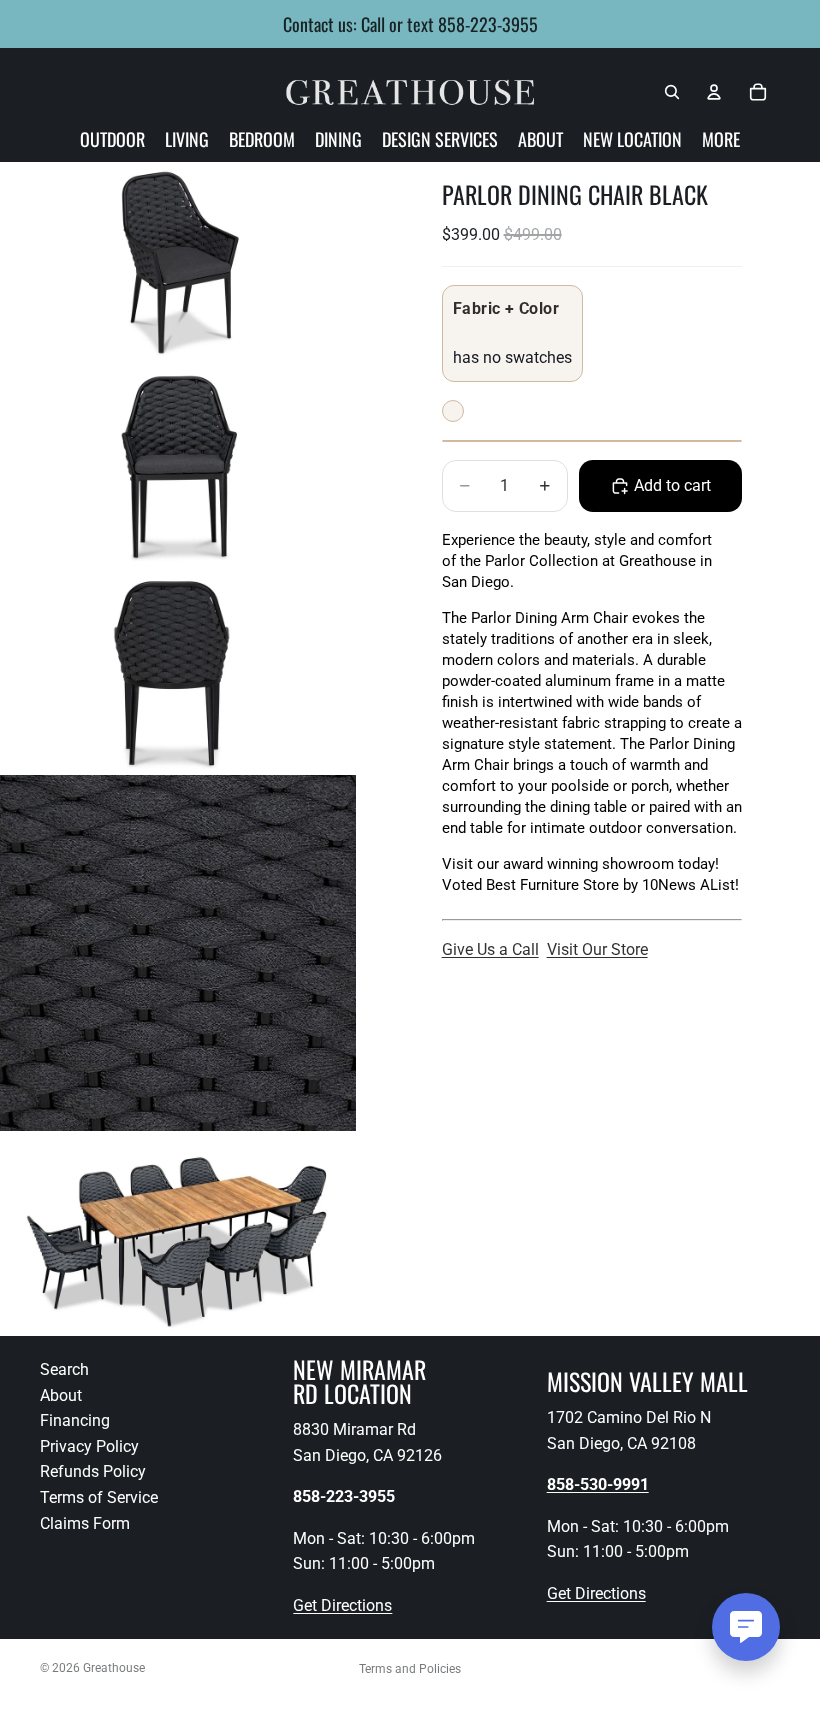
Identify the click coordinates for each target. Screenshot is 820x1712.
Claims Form (85, 1522)
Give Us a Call (490, 949)
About (61, 1394)
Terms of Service (99, 1497)
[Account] (714, 92)
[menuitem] (721, 139)
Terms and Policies (410, 1669)
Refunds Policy (93, 1471)
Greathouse (114, 1668)
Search (64, 1369)
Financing (75, 1420)
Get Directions (342, 1605)
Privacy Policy (89, 1445)
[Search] (672, 92)
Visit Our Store (597, 949)
